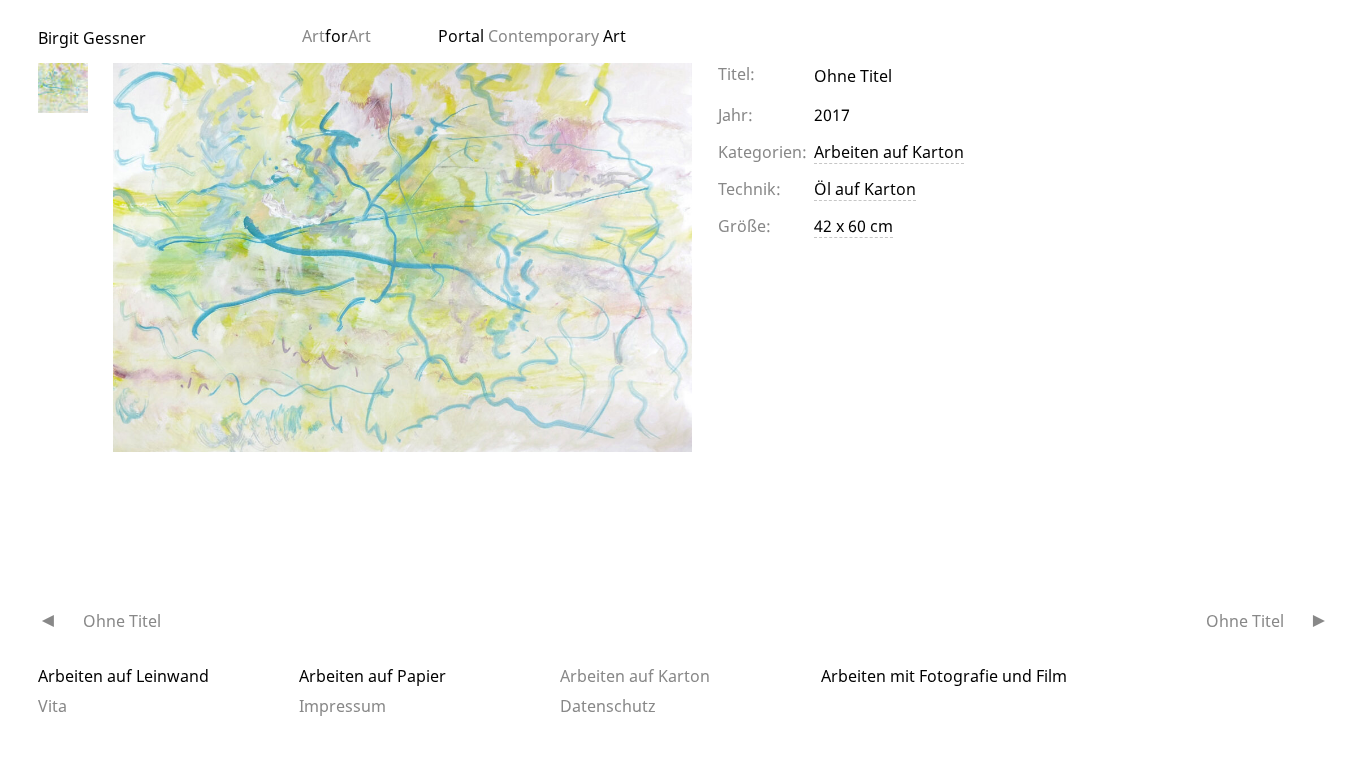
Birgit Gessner (92, 38)
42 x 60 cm (853, 226)
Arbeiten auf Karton (889, 152)
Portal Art (532, 36)
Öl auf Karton (865, 189)
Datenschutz (608, 706)
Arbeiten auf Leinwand (123, 676)
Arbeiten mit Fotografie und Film (944, 676)
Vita (52, 706)
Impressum (342, 706)
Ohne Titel (122, 621)
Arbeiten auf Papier (372, 676)
